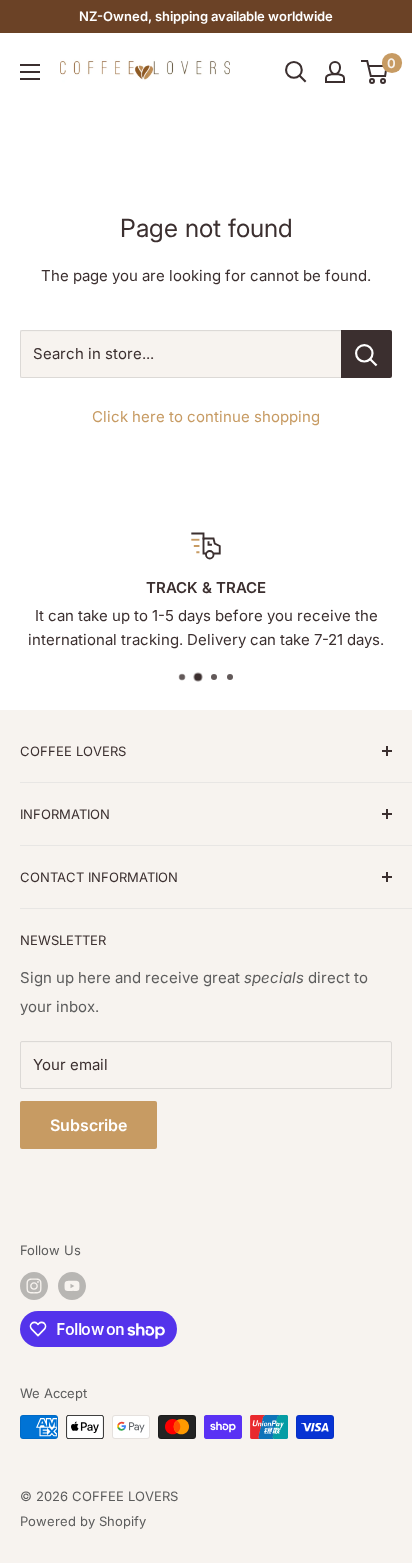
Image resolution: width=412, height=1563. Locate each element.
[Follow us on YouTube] (72, 1286)
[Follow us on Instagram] (34, 1286)
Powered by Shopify (83, 1521)
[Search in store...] (366, 354)
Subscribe (88, 1125)
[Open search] (296, 72)
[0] (375, 72)
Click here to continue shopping (206, 416)
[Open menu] (30, 72)
